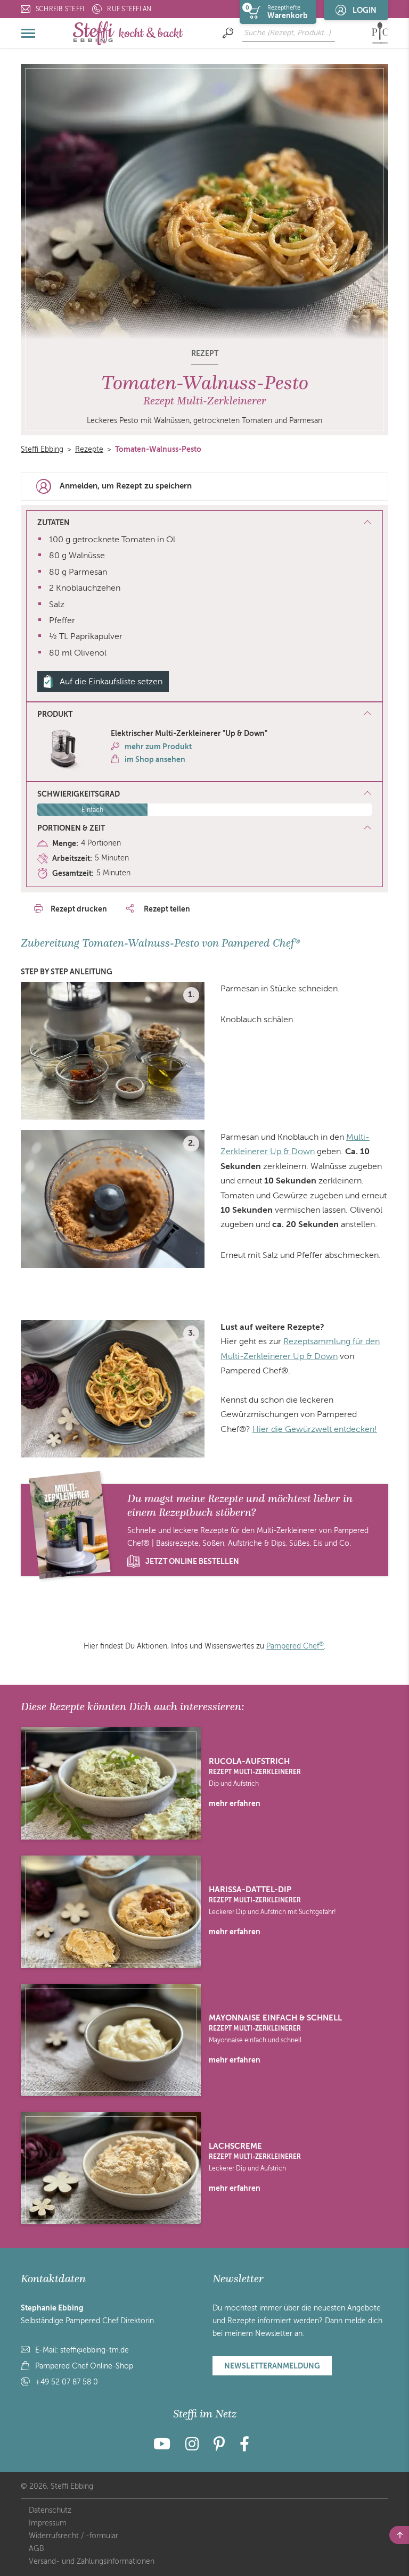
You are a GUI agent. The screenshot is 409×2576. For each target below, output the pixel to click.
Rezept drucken (79, 909)
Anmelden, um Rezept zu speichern (126, 486)
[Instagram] (192, 2447)
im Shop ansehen (155, 759)
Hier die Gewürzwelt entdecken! (315, 1429)
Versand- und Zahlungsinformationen (92, 2561)
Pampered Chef (295, 1646)
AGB (36, 2549)
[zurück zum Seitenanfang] (399, 2535)
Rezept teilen (166, 909)
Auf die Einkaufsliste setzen (111, 682)
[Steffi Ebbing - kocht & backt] (128, 33)
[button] (204, 715)
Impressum (48, 2523)
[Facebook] (244, 2447)
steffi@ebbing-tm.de (95, 2350)
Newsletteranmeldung (272, 2366)
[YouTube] (165, 2447)
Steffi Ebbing (42, 449)
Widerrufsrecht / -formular (73, 2536)
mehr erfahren (235, 1803)
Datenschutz (50, 2510)
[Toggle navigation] (29, 33)
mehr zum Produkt (158, 747)
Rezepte (89, 449)
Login (365, 10)
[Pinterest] (219, 2447)
